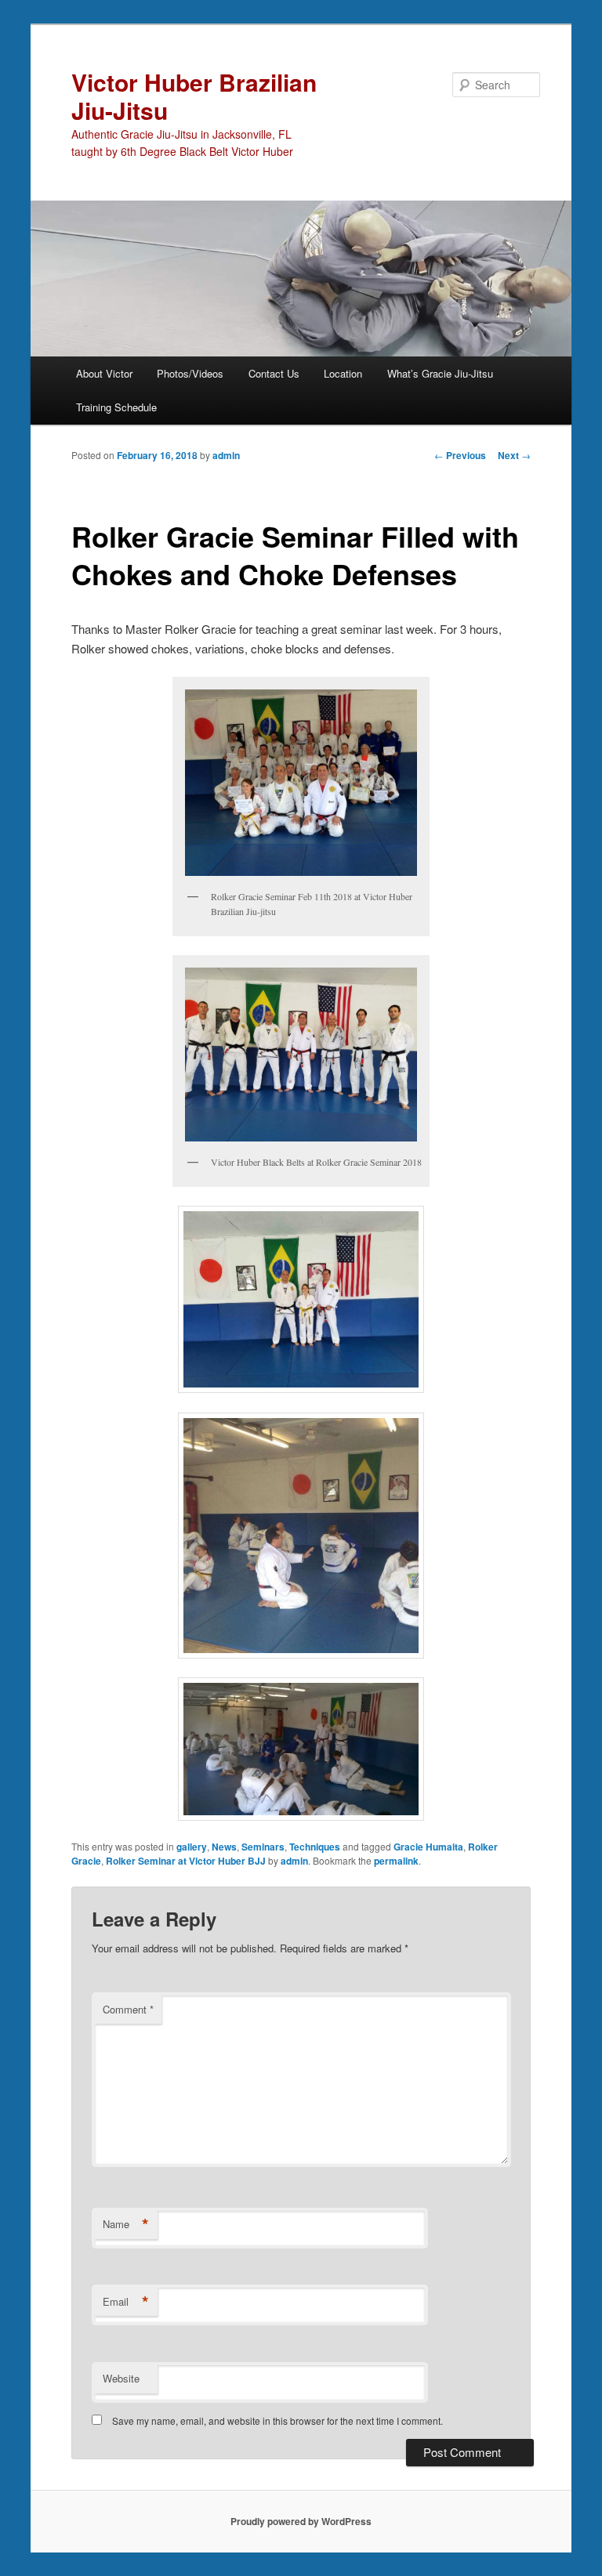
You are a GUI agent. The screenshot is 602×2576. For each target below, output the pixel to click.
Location (343, 373)
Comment (128, 2009)
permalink (396, 1861)
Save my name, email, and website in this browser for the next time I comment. (277, 2420)
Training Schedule (116, 407)
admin (226, 455)
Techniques (315, 1847)
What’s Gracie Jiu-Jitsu (440, 373)
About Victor (104, 373)
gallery (192, 1847)
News (224, 1847)
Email (126, 2302)
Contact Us (274, 373)
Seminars (263, 1847)
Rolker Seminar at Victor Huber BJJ (186, 1861)
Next (514, 455)
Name (126, 2224)
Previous (460, 455)
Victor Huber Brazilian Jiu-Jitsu (194, 96)
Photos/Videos (190, 373)
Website (121, 2378)
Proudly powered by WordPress (301, 2521)
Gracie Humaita (428, 1847)
